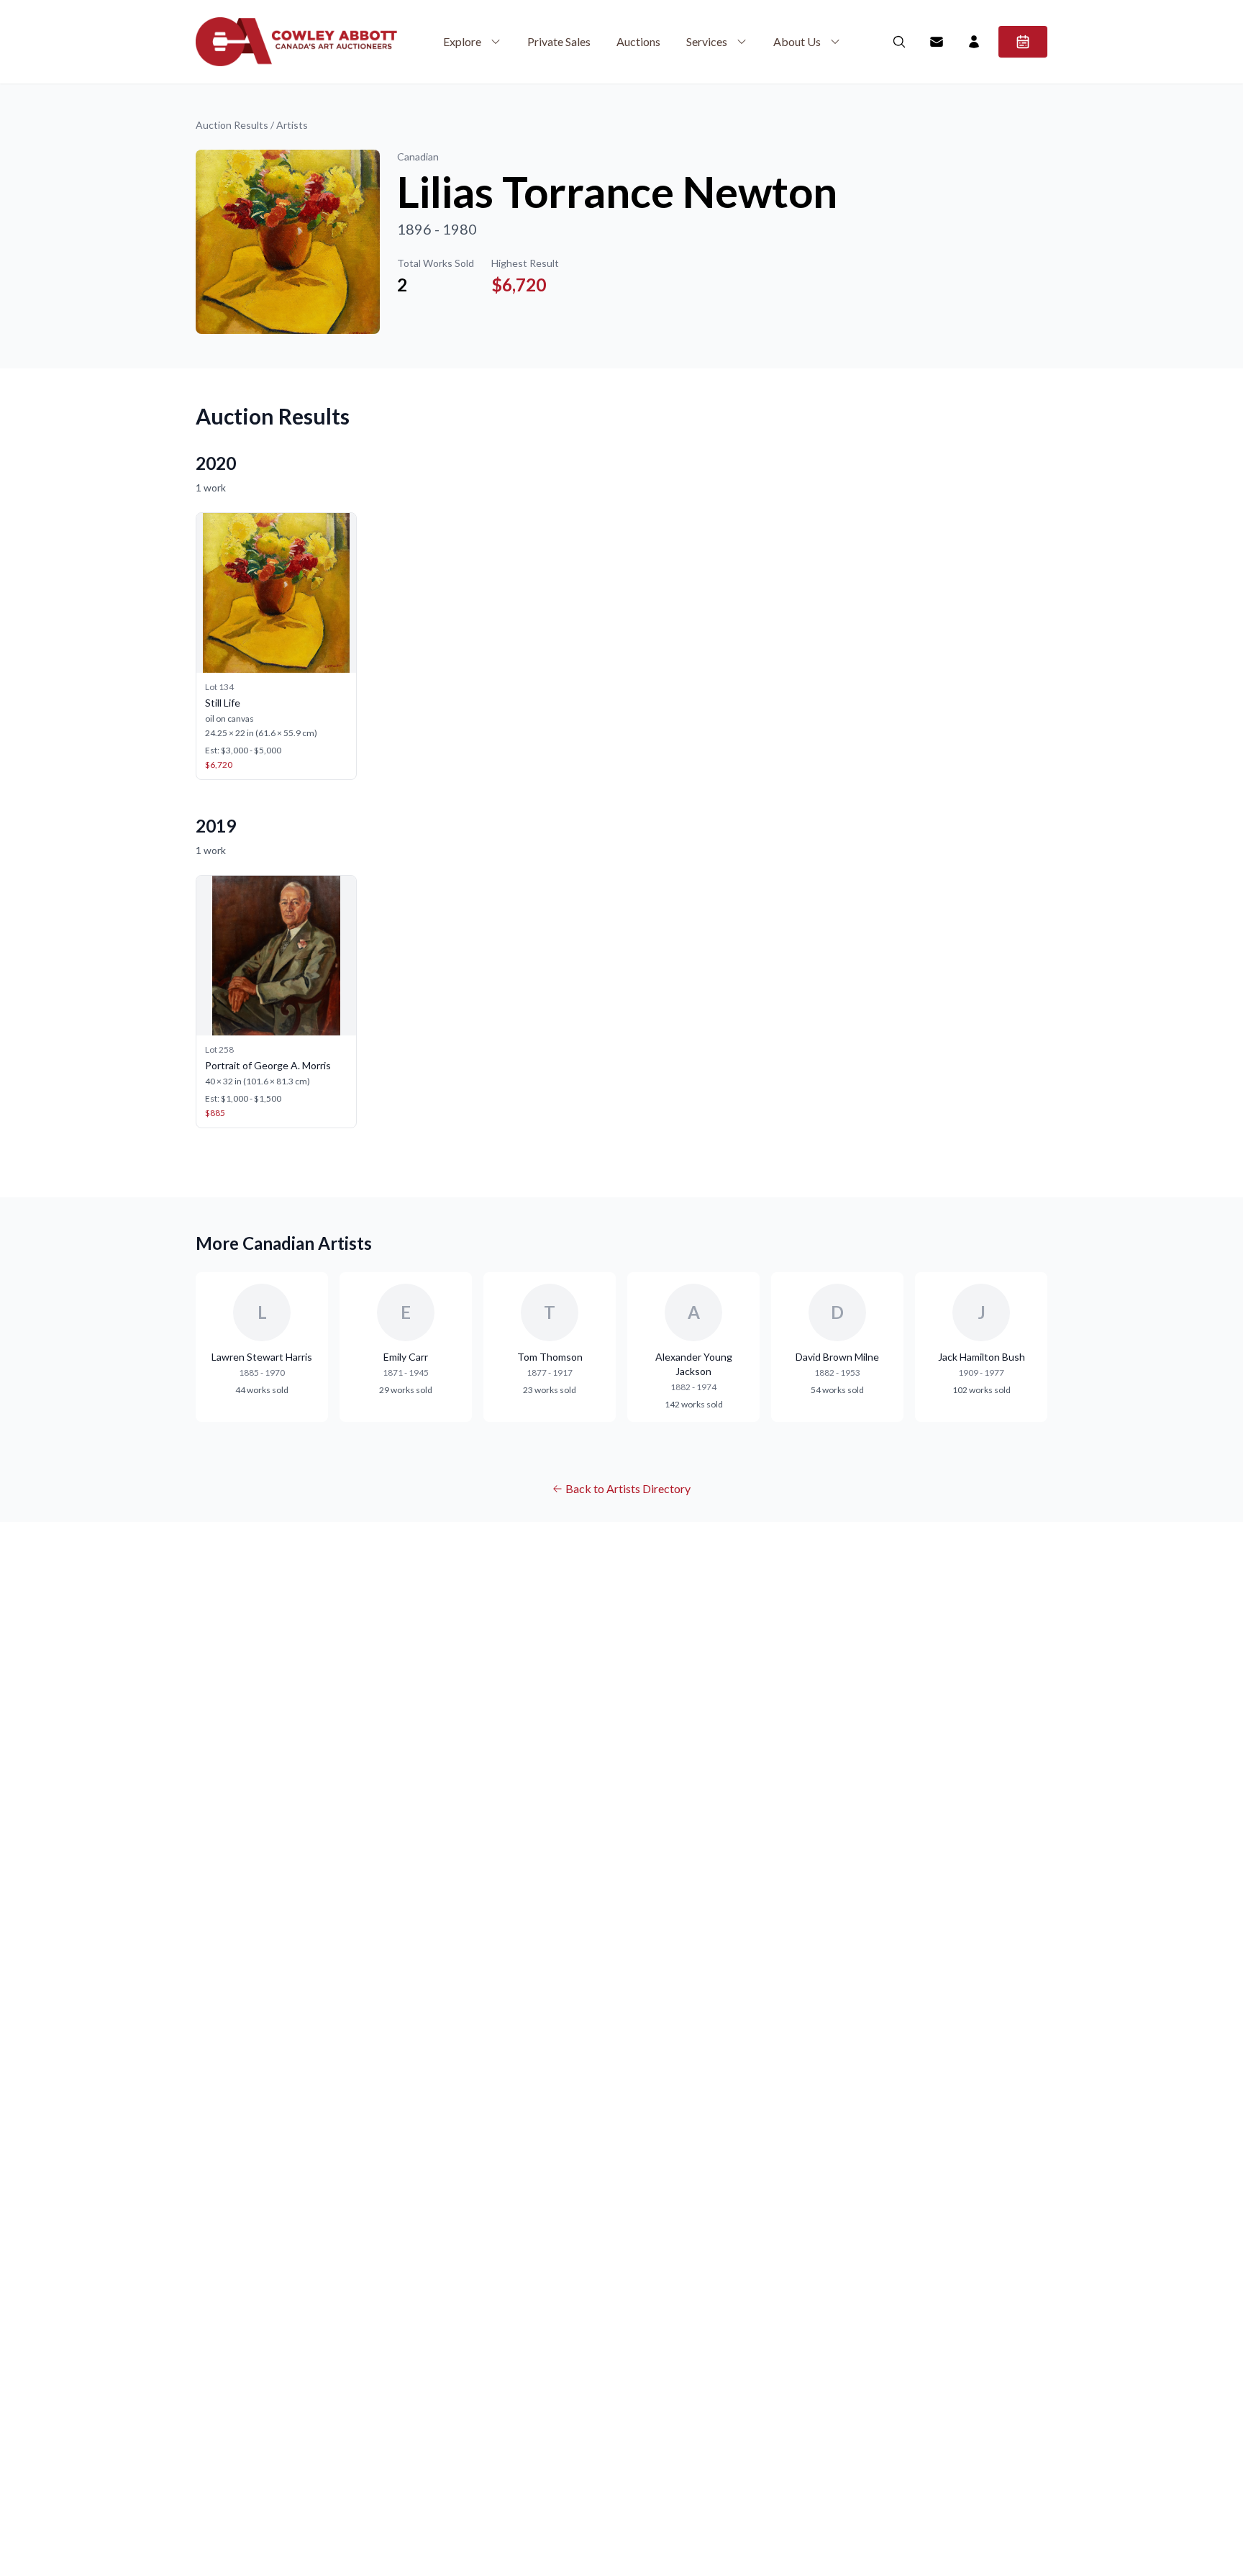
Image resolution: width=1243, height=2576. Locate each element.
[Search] (899, 42)
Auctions (638, 41)
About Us (797, 41)
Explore (462, 41)
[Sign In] (974, 42)
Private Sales (559, 41)
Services (707, 41)
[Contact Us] (937, 42)
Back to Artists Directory (628, 1488)
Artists (292, 125)
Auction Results (232, 125)
